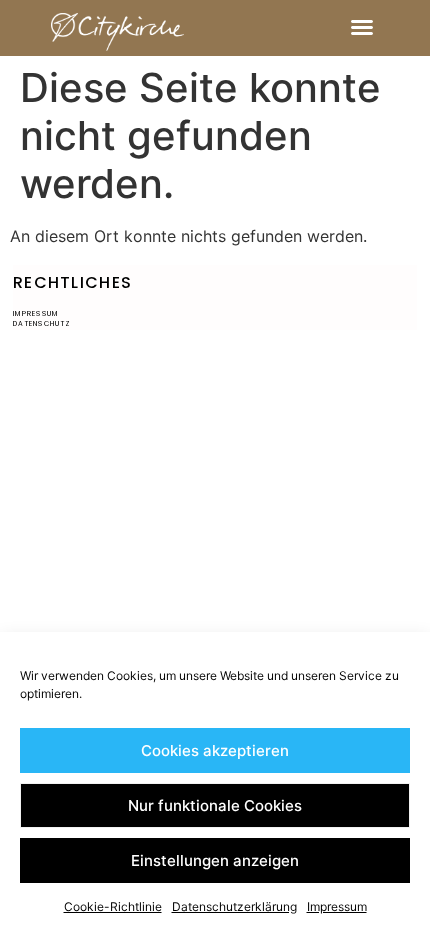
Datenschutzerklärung (234, 906)
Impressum (337, 906)
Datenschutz (42, 323)
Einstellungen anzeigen (215, 860)
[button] (362, 27)
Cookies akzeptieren (215, 750)
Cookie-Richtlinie (113, 906)
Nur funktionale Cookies (215, 805)
